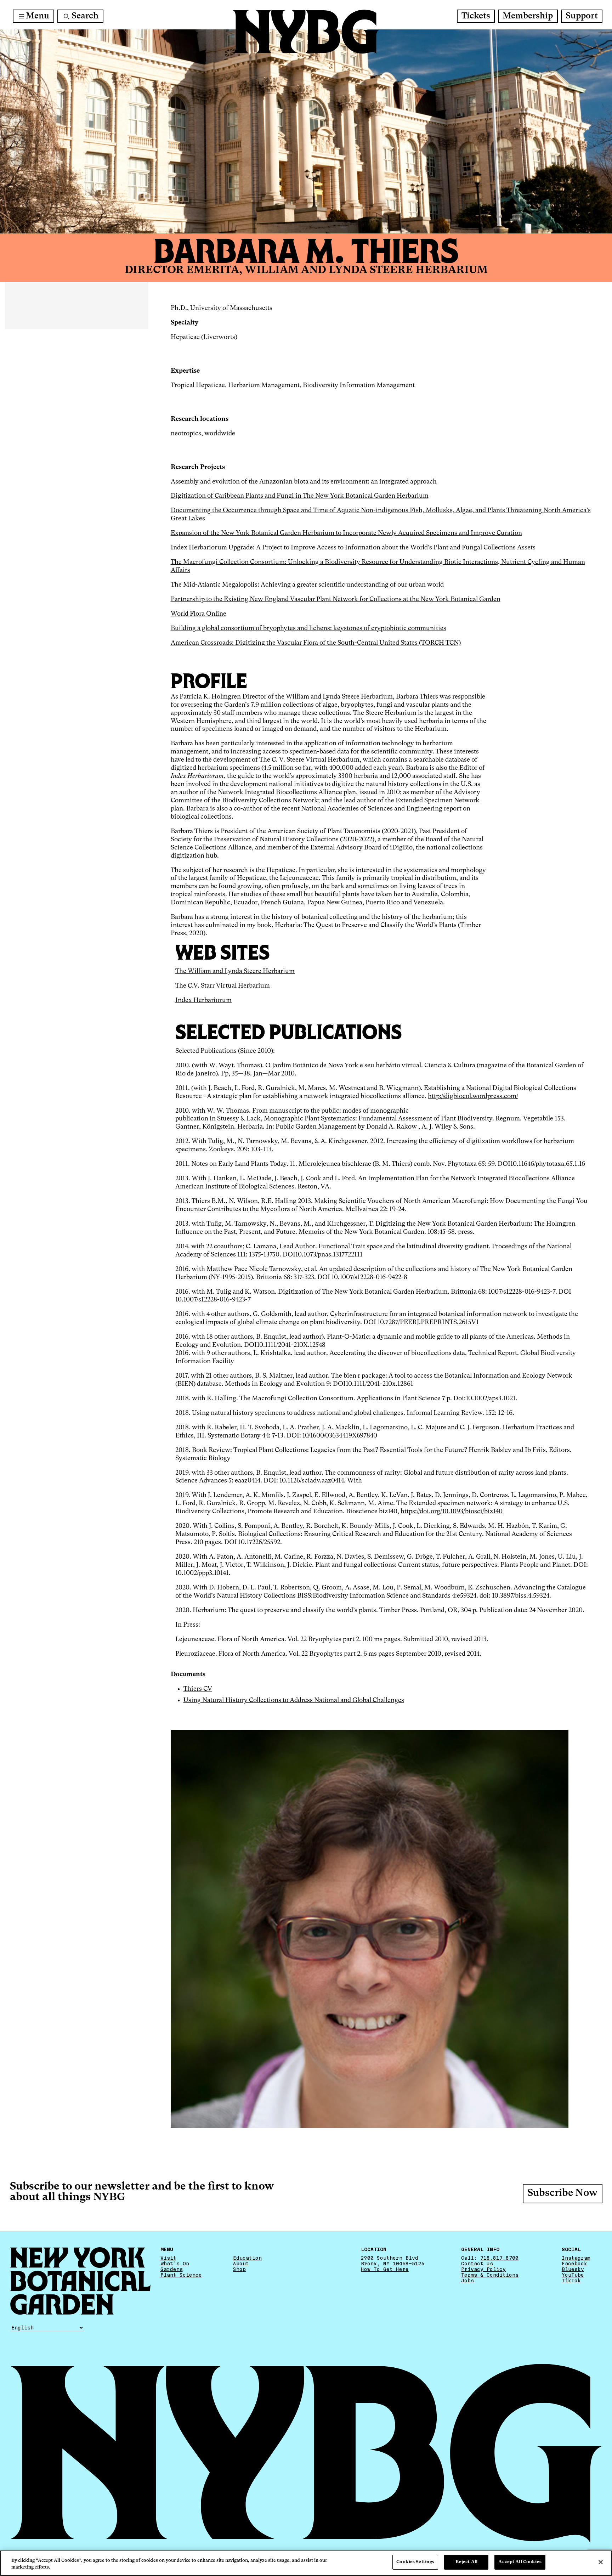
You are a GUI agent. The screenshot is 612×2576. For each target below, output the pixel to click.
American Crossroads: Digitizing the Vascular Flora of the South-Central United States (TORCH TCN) (316, 643)
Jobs (467, 2281)
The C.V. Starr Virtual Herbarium (223, 986)
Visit (168, 2258)
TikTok (571, 2281)
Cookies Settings (415, 2562)
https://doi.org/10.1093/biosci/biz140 (452, 1512)
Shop (239, 2269)
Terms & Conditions (490, 2275)
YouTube (573, 2275)
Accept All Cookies (520, 2562)
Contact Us (477, 2264)
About (241, 2264)
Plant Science (181, 2275)
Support (582, 16)
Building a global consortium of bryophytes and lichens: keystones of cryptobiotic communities (308, 628)
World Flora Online (199, 614)
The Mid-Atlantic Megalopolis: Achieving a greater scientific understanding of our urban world (307, 585)
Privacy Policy (483, 2269)
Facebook (574, 2264)
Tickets (476, 16)
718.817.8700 (499, 2258)
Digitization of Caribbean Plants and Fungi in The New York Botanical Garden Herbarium (300, 496)
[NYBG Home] (306, 32)
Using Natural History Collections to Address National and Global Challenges (294, 1700)
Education (247, 2258)
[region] (306, 2563)
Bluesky (573, 2269)
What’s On (175, 2264)
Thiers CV (198, 1689)
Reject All (466, 2562)
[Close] (601, 2562)
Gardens (172, 2269)
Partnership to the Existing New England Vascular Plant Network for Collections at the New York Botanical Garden (336, 599)
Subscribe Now (562, 2194)
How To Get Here (385, 2269)
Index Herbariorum (203, 1000)
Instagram (576, 2258)
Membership (528, 16)
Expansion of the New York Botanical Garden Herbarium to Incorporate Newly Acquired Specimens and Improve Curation (346, 533)
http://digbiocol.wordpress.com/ (473, 1096)
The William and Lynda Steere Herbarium (235, 971)
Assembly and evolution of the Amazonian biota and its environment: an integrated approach (304, 482)
